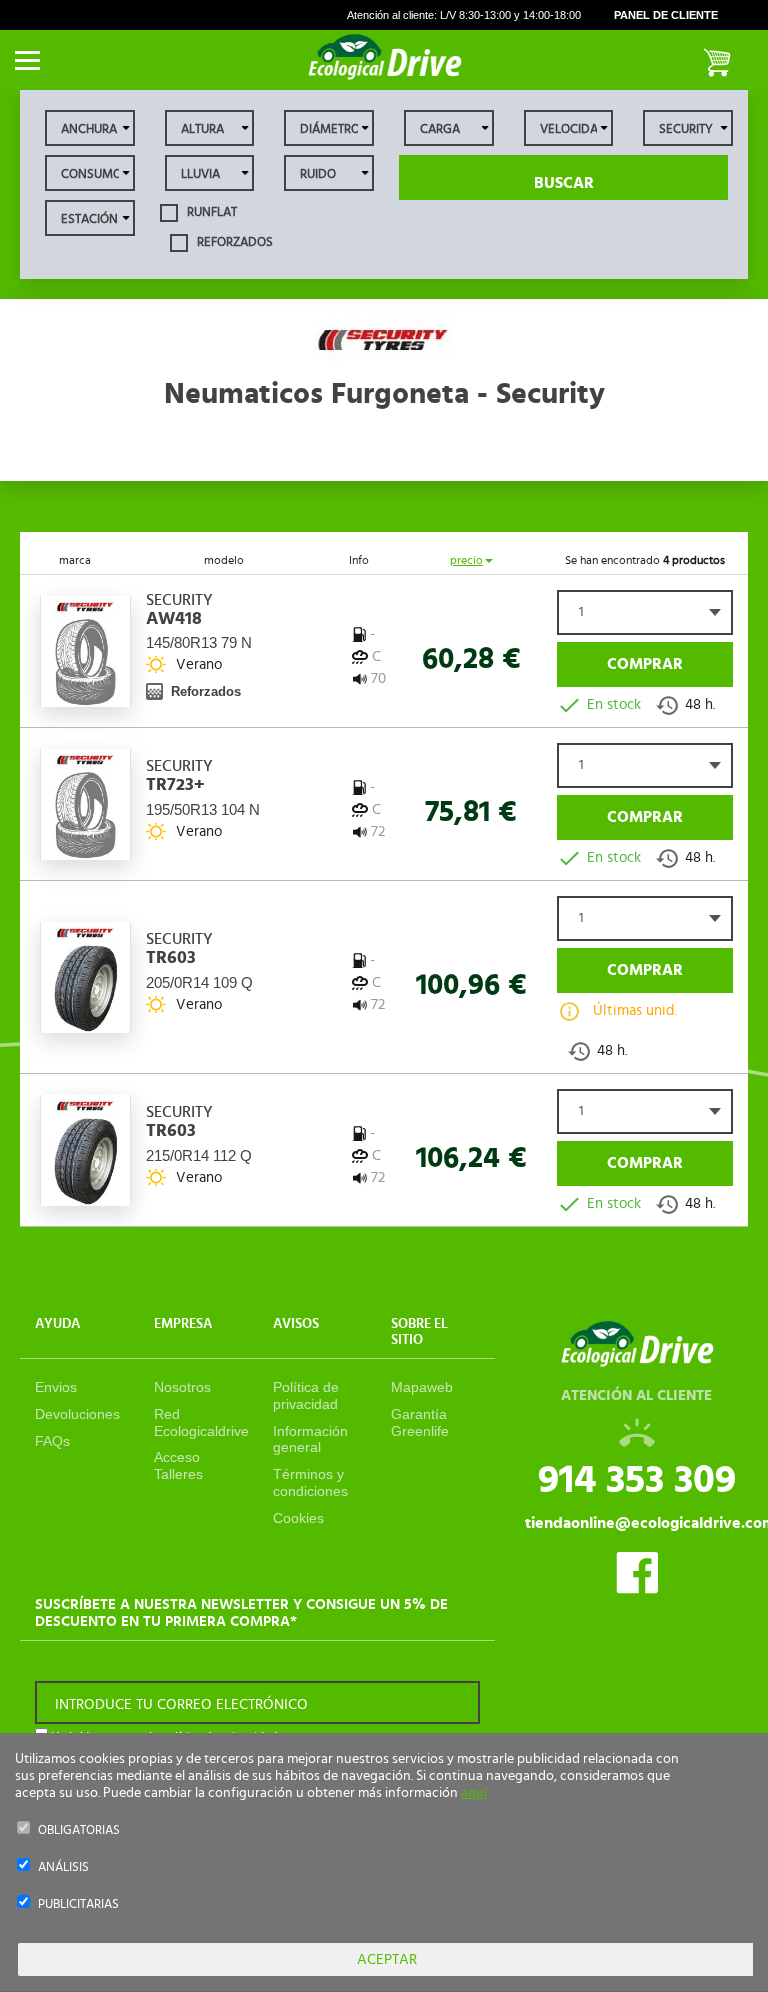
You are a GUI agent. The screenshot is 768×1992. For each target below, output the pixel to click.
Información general (310, 1439)
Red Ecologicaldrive (201, 1422)
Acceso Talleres (178, 1465)
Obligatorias (79, 1830)
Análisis (63, 1867)
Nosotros (182, 1387)
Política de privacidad (306, 1395)
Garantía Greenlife (420, 1422)
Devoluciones (77, 1414)
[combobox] (645, 612)
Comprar (645, 664)
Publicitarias (78, 1904)
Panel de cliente (666, 15)
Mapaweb (422, 1387)
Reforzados (233, 241)
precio (466, 560)
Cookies (298, 1518)
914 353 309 (637, 1480)
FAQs (52, 1441)
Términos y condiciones (310, 1482)
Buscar (564, 183)
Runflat (210, 212)
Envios (56, 1387)
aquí (474, 1793)
